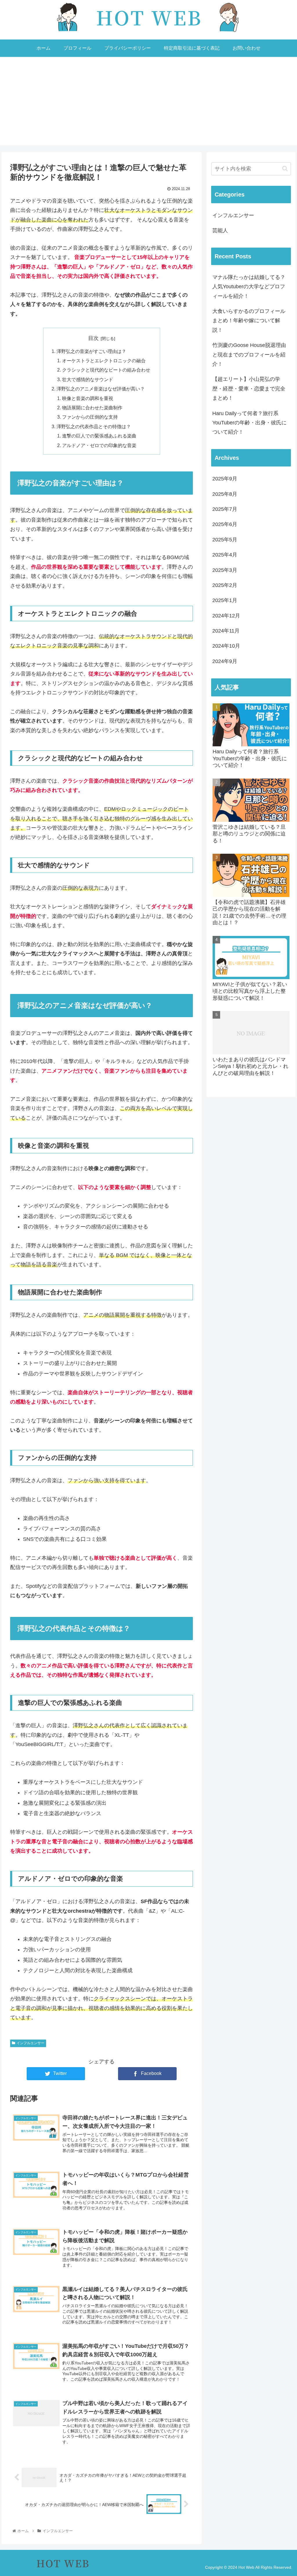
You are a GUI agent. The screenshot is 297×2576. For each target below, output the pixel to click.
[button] (285, 169)
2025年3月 (225, 570)
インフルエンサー (30, 2043)
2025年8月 (225, 494)
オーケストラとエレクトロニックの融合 (104, 361)
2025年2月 (225, 585)
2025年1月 (225, 600)
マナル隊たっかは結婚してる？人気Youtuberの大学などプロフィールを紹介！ (249, 287)
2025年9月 (225, 479)
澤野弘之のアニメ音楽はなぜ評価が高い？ (101, 389)
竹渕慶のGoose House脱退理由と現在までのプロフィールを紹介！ (249, 355)
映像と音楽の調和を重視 (88, 398)
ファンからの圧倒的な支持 (90, 417)
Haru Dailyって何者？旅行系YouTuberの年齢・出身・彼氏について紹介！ (249, 423)
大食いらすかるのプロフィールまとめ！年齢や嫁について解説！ (249, 321)
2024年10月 (226, 646)
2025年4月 (225, 555)
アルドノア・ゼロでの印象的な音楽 (99, 445)
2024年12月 (226, 616)
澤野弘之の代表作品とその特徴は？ (94, 426)
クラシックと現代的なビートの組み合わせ (106, 370)
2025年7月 (225, 509)
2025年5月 (225, 540)
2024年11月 (226, 631)
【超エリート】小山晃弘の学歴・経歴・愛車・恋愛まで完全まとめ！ (249, 389)
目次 (93, 338)
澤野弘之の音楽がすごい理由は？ (91, 351)
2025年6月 (225, 524)
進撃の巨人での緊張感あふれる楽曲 (99, 436)
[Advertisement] (148, 105)
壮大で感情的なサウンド (88, 379)
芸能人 (220, 230)
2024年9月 (225, 661)
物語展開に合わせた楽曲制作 (92, 408)
